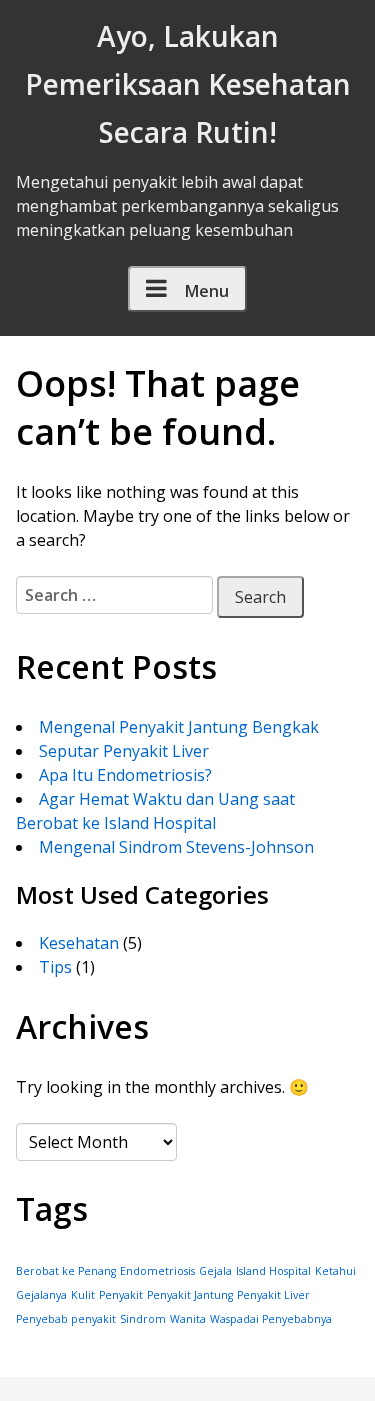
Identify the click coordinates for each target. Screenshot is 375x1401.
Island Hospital (273, 1271)
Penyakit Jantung (190, 1295)
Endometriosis (157, 1271)
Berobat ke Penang (66, 1271)
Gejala (215, 1271)
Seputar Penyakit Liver (124, 751)
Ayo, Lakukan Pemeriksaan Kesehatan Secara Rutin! (188, 84)
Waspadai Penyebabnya (271, 1319)
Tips (55, 967)
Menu (207, 291)
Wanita (188, 1319)
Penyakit (121, 1295)
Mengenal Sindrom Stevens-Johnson (176, 847)
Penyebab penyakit (66, 1319)
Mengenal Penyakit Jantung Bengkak (179, 727)
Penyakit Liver (273, 1295)
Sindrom (143, 1319)
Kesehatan (79, 943)
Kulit (83, 1295)
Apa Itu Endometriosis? (125, 775)
